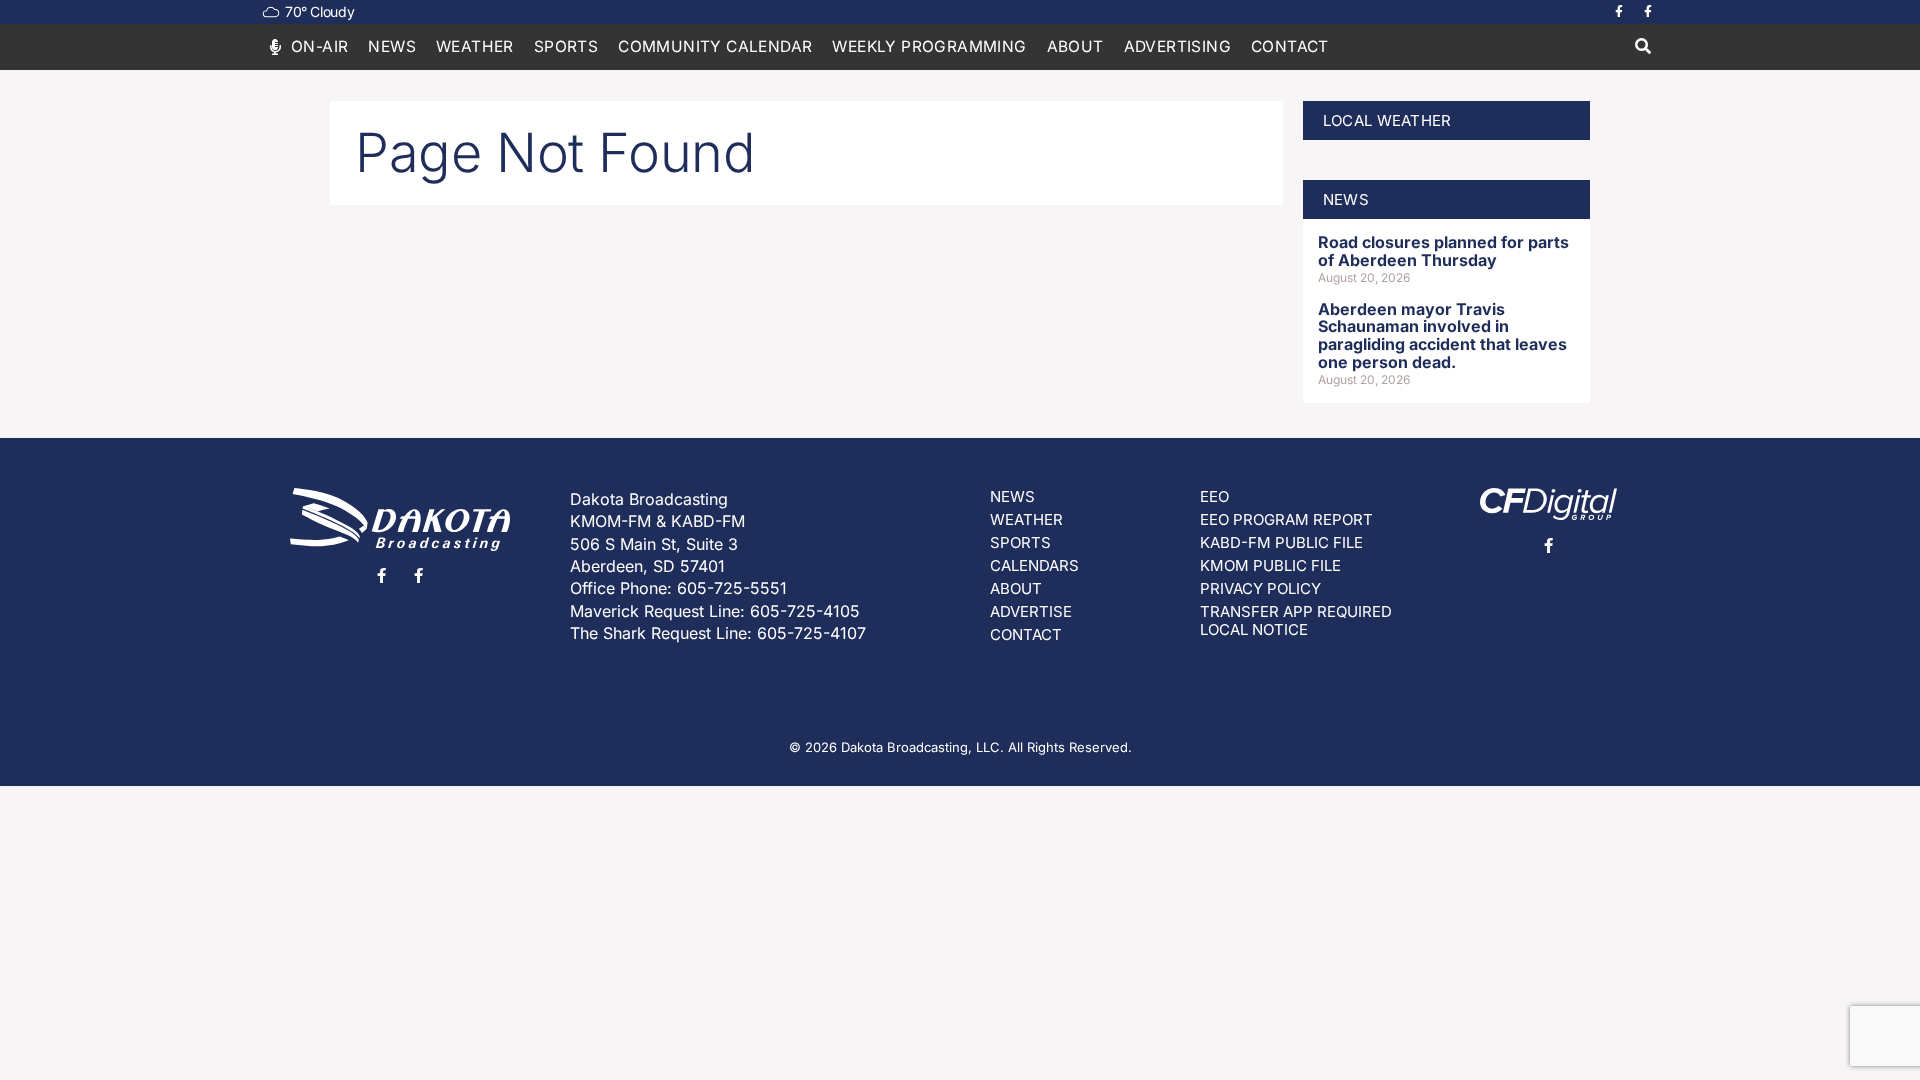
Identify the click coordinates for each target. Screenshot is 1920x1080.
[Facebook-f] (1619, 12)
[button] (1642, 47)
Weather (475, 46)
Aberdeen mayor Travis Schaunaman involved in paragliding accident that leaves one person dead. (1442, 335)
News (392, 46)
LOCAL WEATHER (1387, 120)
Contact (1290, 46)
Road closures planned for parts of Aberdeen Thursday (1443, 251)
